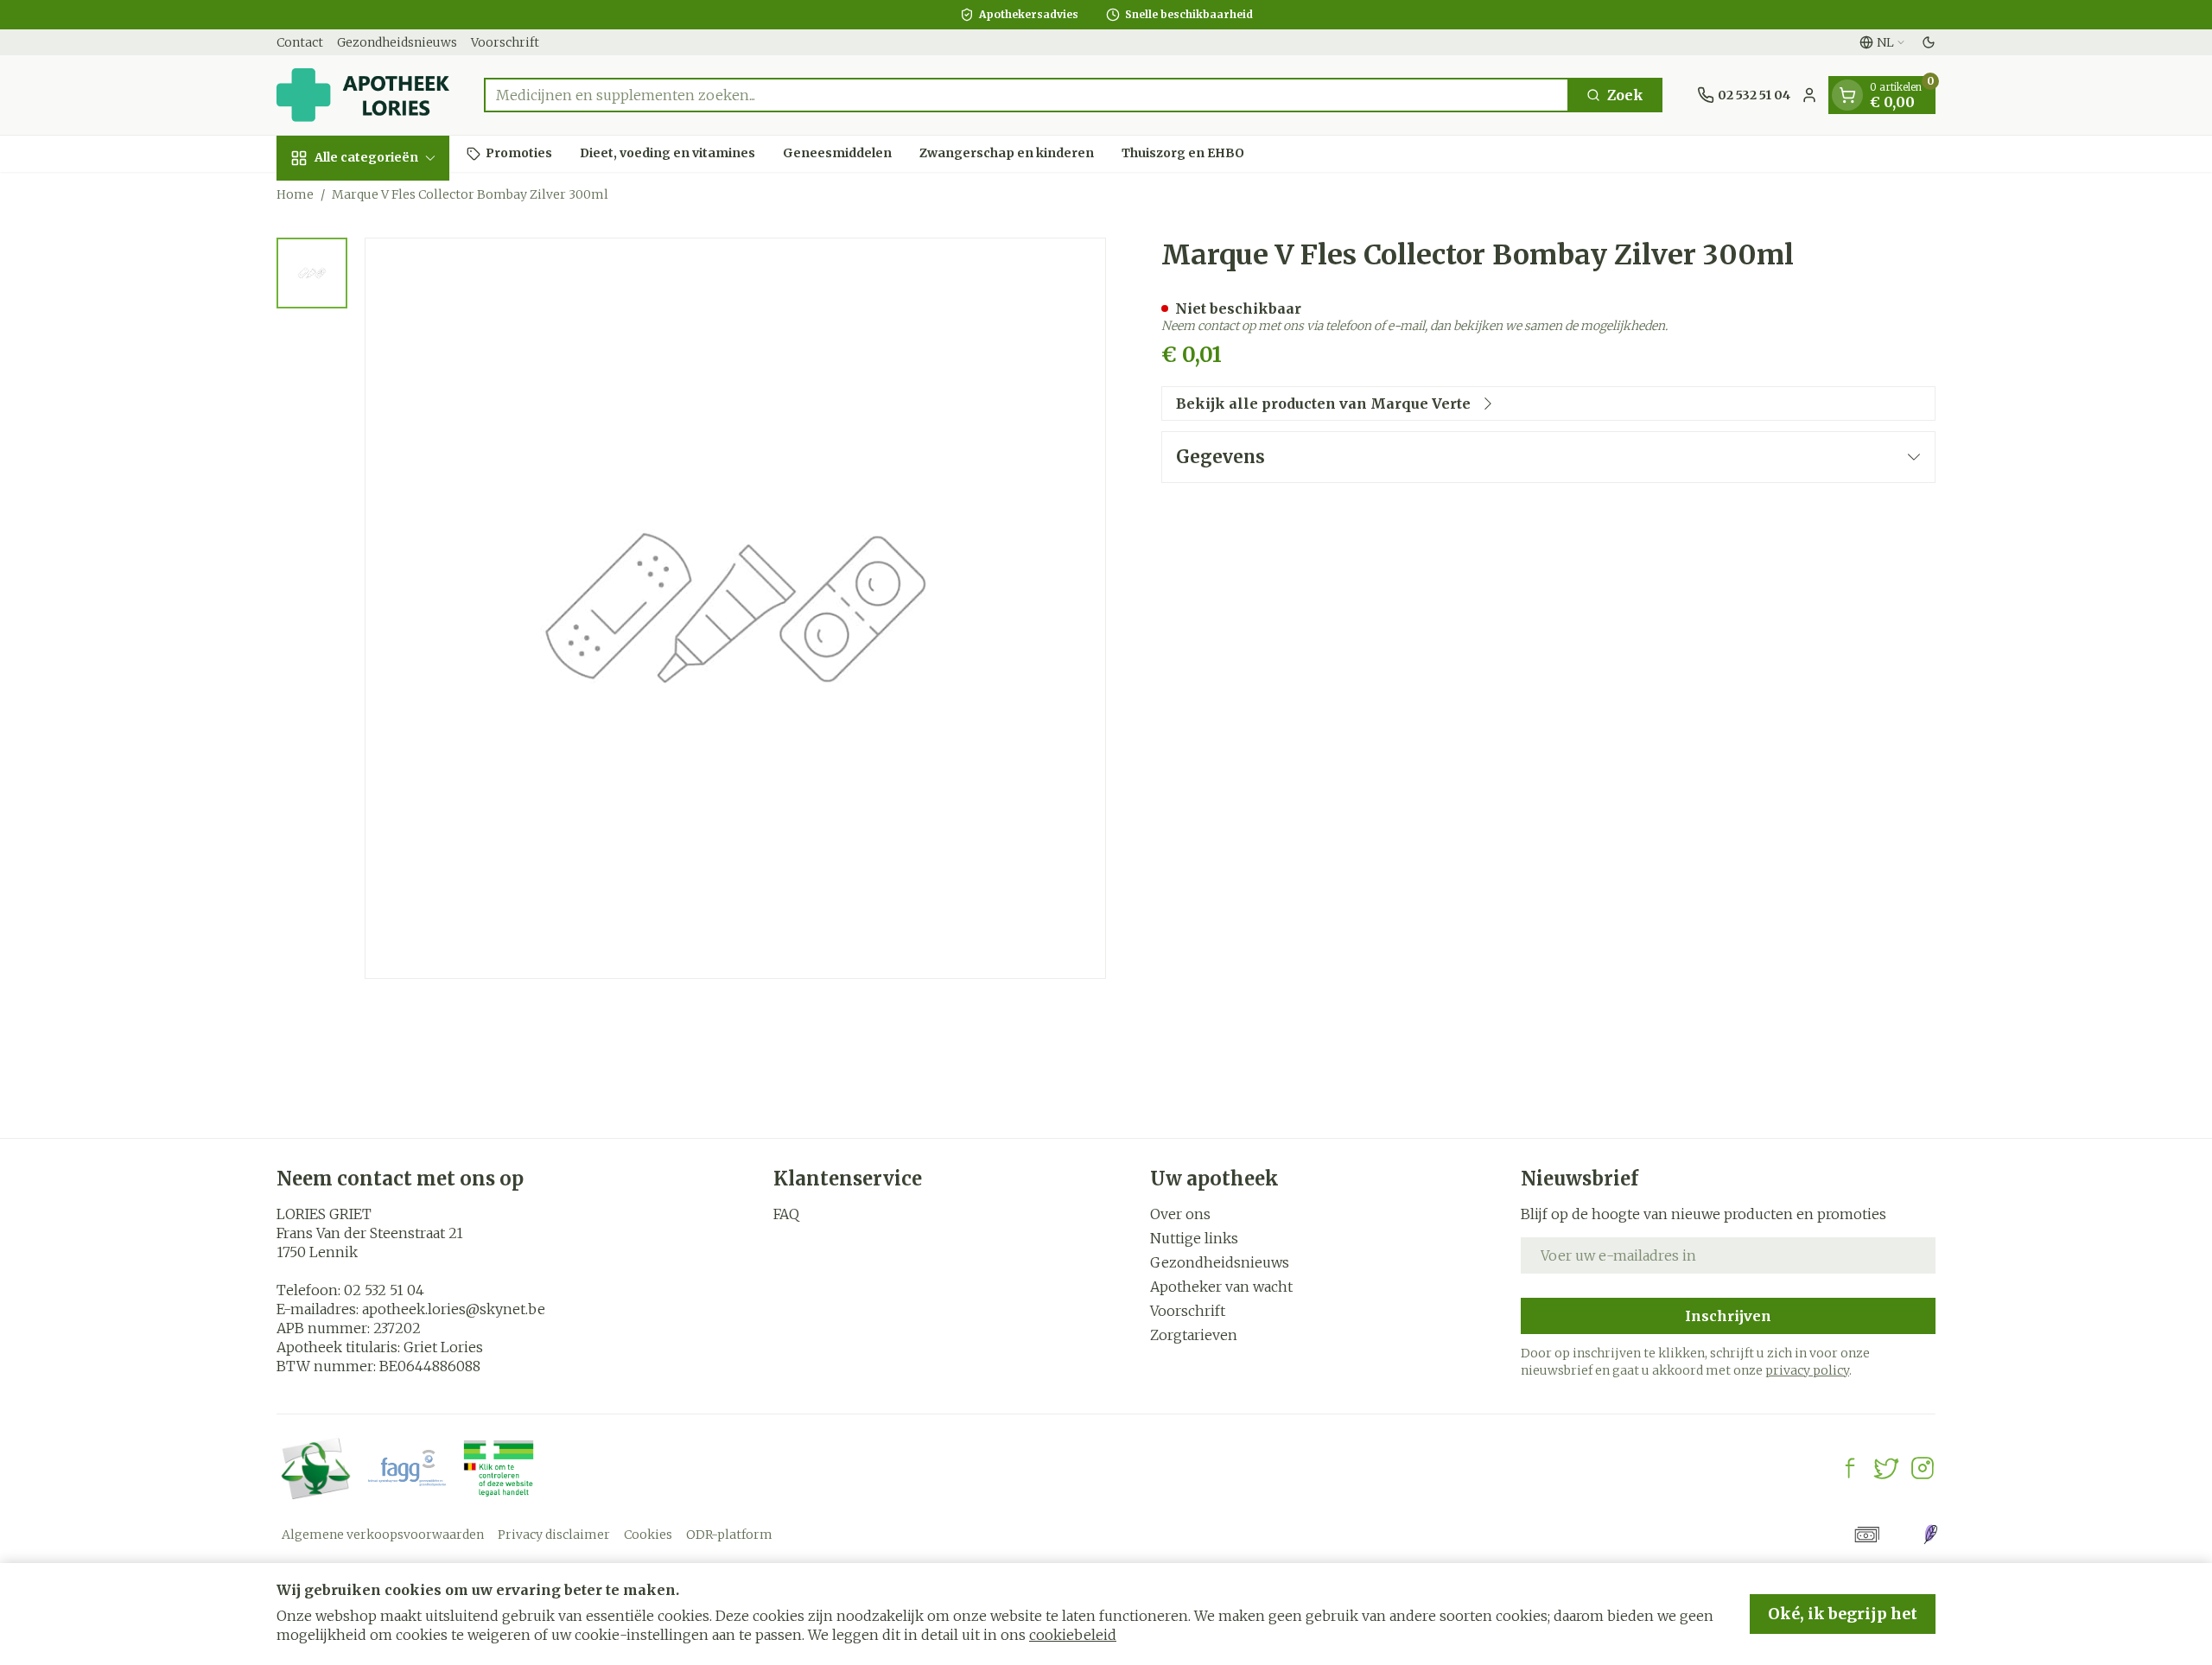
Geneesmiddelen (837, 153)
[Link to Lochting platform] (1930, 1535)
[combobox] (1027, 95)
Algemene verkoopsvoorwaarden (383, 1535)
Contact (300, 42)
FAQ (786, 1214)
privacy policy (1807, 1370)
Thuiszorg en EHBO (1183, 153)
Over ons (1180, 1214)
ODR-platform (729, 1535)
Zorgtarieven (1194, 1335)
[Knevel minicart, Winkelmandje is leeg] (1847, 95)
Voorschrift (505, 42)
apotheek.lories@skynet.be (454, 1309)
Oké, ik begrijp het (1843, 1614)
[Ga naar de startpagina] (363, 95)
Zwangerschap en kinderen (1007, 153)
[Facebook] (1850, 1468)
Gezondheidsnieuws (397, 42)
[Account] (1809, 95)
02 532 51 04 (384, 1290)
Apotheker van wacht (1221, 1287)
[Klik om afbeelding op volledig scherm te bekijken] (735, 608)
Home (295, 194)
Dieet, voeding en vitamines (667, 153)
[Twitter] (1886, 1468)
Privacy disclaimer (554, 1535)
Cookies (648, 1535)
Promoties (519, 153)
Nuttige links (1194, 1238)
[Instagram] (1923, 1468)
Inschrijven (1728, 1316)
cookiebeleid (1073, 1635)
